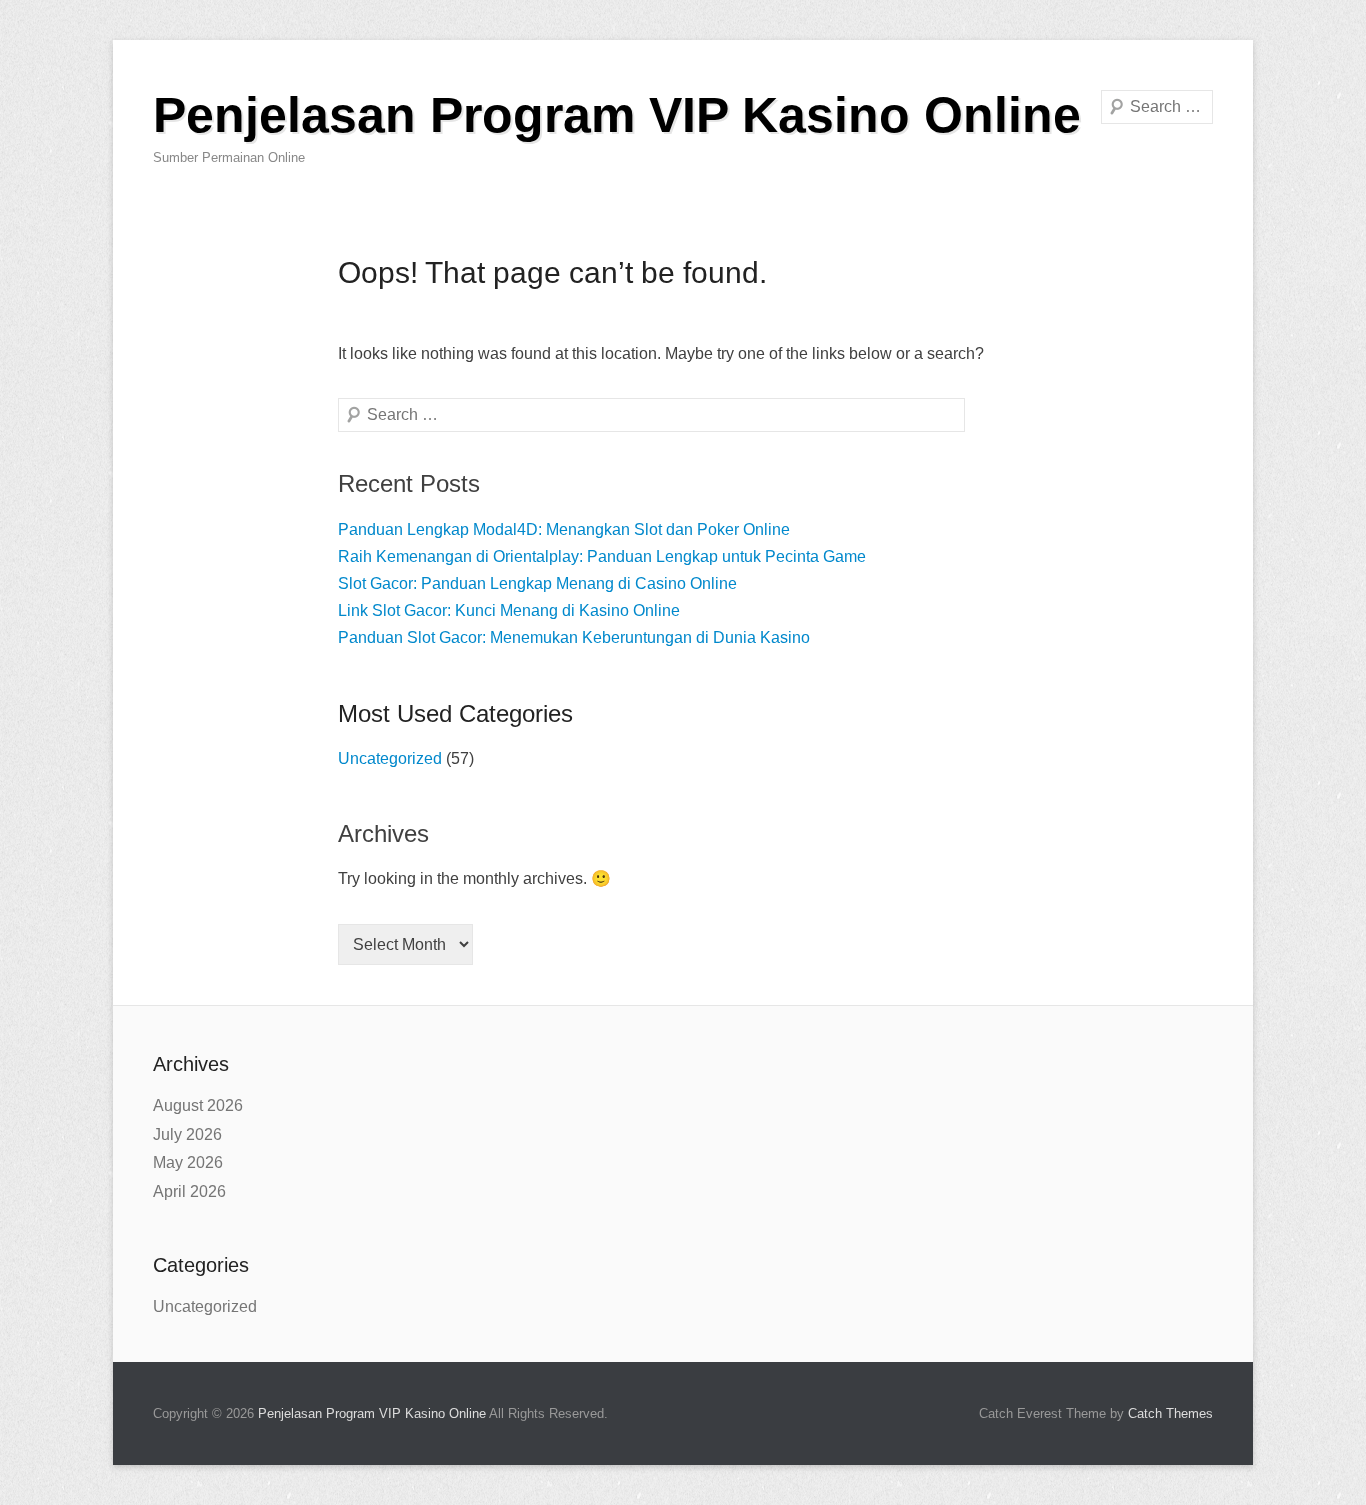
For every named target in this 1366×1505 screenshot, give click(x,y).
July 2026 (187, 1134)
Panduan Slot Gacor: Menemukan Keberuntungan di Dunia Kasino (574, 637)
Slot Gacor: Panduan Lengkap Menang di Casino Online (537, 583)
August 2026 (198, 1105)
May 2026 (188, 1162)
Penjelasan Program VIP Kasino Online (617, 115)
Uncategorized (390, 758)
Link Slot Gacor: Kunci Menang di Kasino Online (509, 610)
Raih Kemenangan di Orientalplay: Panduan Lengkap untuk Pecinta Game (602, 556)
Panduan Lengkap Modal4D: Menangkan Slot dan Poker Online (564, 529)
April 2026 (189, 1191)
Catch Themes (1170, 1413)
